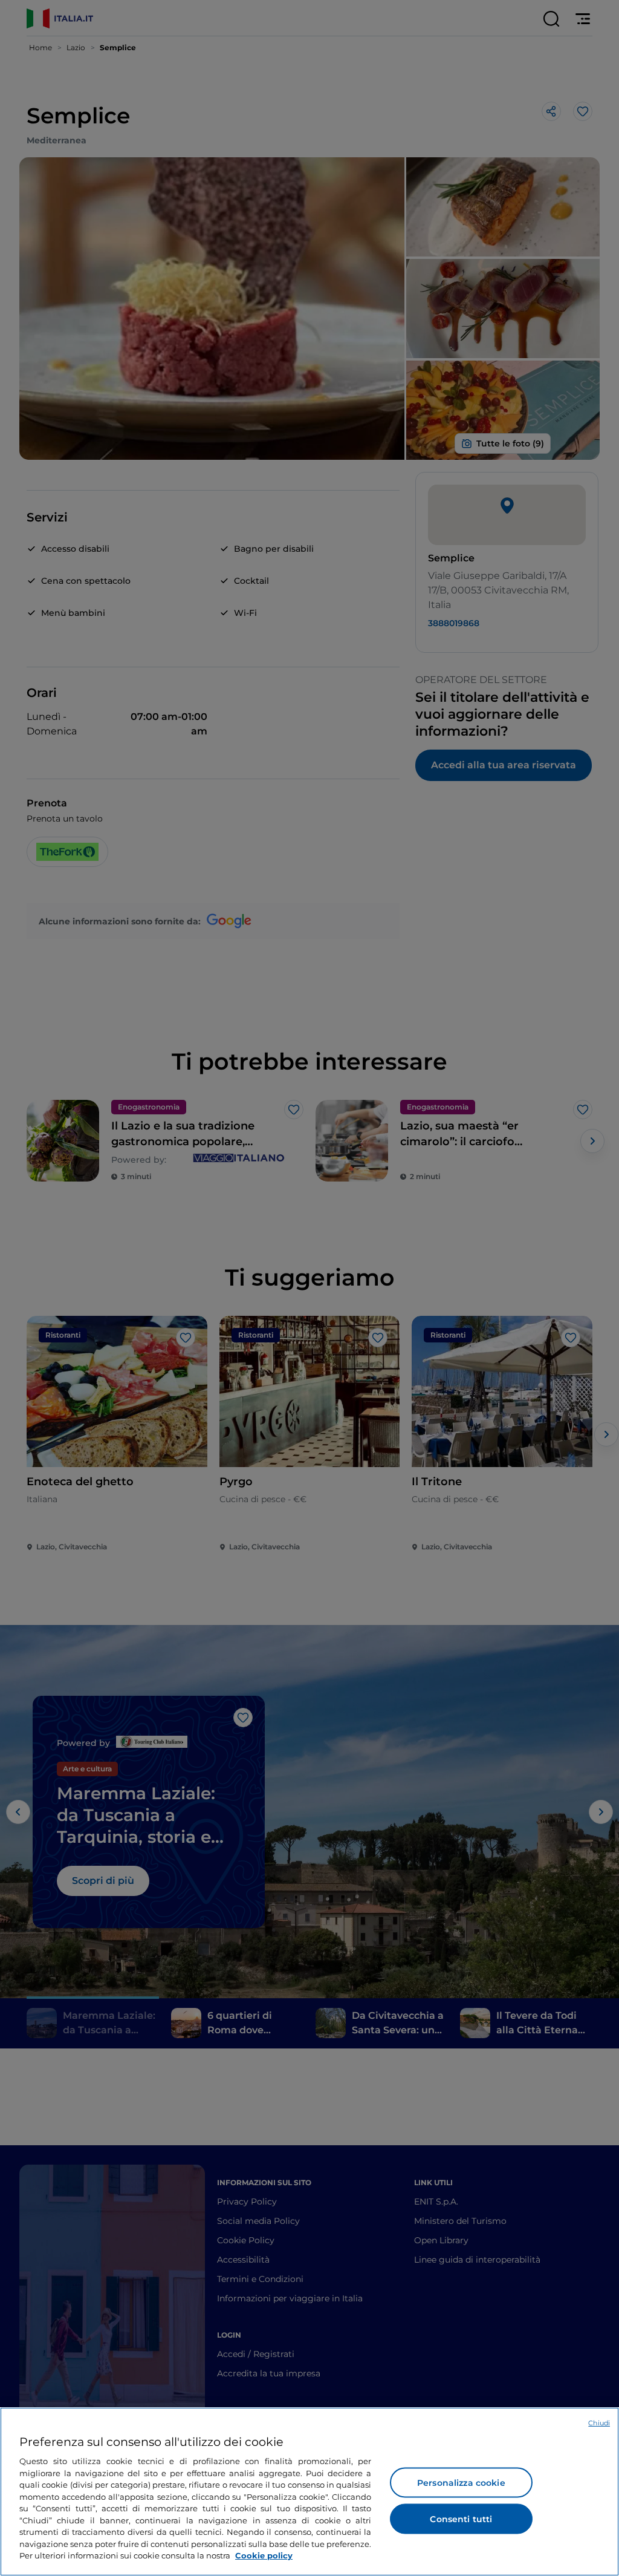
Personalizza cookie (461, 2483)
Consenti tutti (461, 2519)
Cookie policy (264, 2555)
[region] (309, 2492)
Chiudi (599, 2423)
